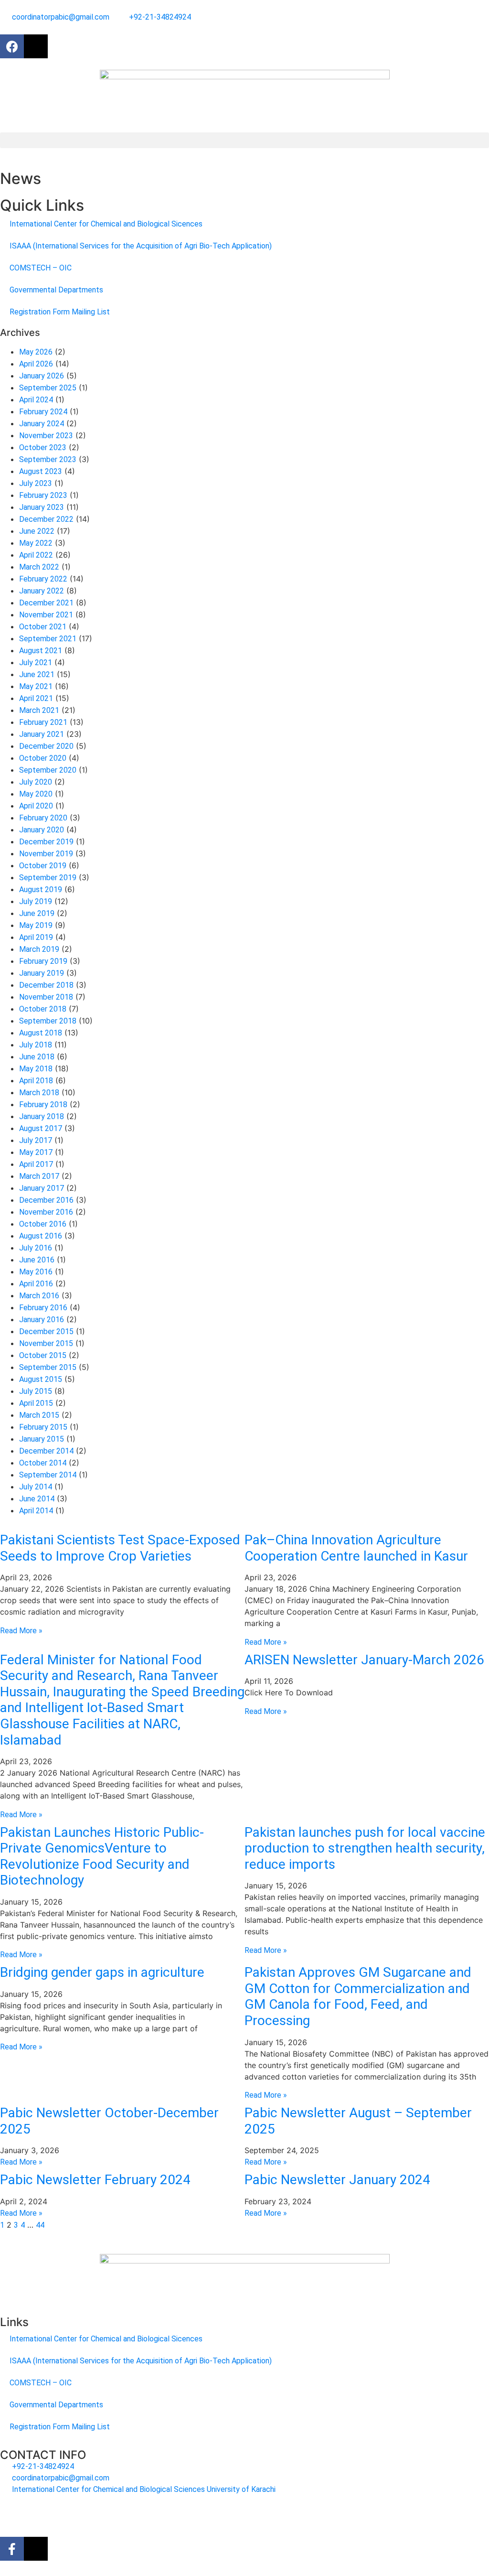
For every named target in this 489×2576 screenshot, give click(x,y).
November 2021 (46, 615)
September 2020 (48, 770)
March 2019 (39, 949)
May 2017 (36, 1152)
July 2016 (36, 1248)
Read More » (21, 1631)
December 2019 (46, 842)
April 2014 (36, 1511)
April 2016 (36, 1284)
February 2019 (43, 961)
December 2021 (46, 603)
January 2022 (42, 591)
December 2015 (46, 1331)
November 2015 (46, 1343)
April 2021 (36, 698)
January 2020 (42, 830)
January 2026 (42, 376)
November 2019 (46, 854)
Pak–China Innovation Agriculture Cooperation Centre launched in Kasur (356, 1548)
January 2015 (42, 1439)
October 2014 (43, 1463)
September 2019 (48, 878)
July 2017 (36, 1140)
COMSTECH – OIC (41, 268)
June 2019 (37, 913)
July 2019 (36, 901)
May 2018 (36, 1069)
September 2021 (48, 639)
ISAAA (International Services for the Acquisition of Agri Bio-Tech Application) (141, 246)
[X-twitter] (36, 46)
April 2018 (36, 1081)
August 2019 (41, 889)
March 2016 (39, 1296)
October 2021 (43, 627)
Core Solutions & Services (194, 2513)
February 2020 (43, 818)
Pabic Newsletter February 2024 (95, 2180)
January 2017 (42, 1188)
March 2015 (39, 1415)
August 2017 (41, 1128)
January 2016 (42, 1320)
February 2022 (43, 579)
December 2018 (46, 985)
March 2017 (39, 1176)
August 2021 (41, 651)
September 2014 (48, 1475)
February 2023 (43, 495)
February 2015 (43, 1427)
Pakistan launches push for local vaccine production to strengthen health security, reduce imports (365, 1848)
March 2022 (39, 567)
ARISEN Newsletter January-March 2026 (364, 1660)
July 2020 (36, 782)
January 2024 (42, 424)
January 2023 (42, 507)
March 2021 (39, 710)
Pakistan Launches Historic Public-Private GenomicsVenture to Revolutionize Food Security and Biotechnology (102, 1856)
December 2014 (46, 1451)
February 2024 (43, 412)
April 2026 (36, 364)
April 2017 (36, 1164)
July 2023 (36, 483)
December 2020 (46, 746)
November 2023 (46, 436)
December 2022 (46, 519)
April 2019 (36, 937)
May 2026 (36, 352)
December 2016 (46, 1200)
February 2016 (43, 1308)
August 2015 (41, 1379)
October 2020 (43, 758)
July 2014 (36, 1487)
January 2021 (42, 734)
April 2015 (36, 1403)
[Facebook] (12, 46)
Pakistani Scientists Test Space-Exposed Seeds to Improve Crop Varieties (120, 1548)
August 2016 (41, 1236)
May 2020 (36, 794)
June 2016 (37, 1260)
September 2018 (48, 1021)
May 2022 (36, 543)
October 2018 (43, 1009)
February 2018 (43, 1105)
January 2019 (42, 973)
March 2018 (39, 1093)
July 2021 (36, 663)
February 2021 (43, 722)
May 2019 (36, 925)
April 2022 (36, 555)
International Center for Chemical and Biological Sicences (106, 224)
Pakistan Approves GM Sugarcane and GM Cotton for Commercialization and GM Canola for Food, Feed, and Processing (358, 1996)
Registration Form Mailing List (60, 312)
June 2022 (37, 531)
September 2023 (48, 459)
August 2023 (41, 471)
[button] (244, 140)
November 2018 (46, 997)
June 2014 (37, 1499)
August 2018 (41, 1033)
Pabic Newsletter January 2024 (337, 2180)
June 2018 (37, 1057)
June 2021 (37, 674)
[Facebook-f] (12, 2549)
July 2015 (36, 1391)
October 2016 (43, 1224)
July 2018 (36, 1045)
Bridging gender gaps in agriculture (102, 1972)
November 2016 (46, 1212)
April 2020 (36, 806)
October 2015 (43, 1355)
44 (40, 2225)
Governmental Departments (56, 290)
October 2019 (43, 866)
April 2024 (36, 400)
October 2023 (43, 447)
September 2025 (48, 388)
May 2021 (36, 686)
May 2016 (36, 1272)
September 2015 (48, 1367)
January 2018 (42, 1116)
